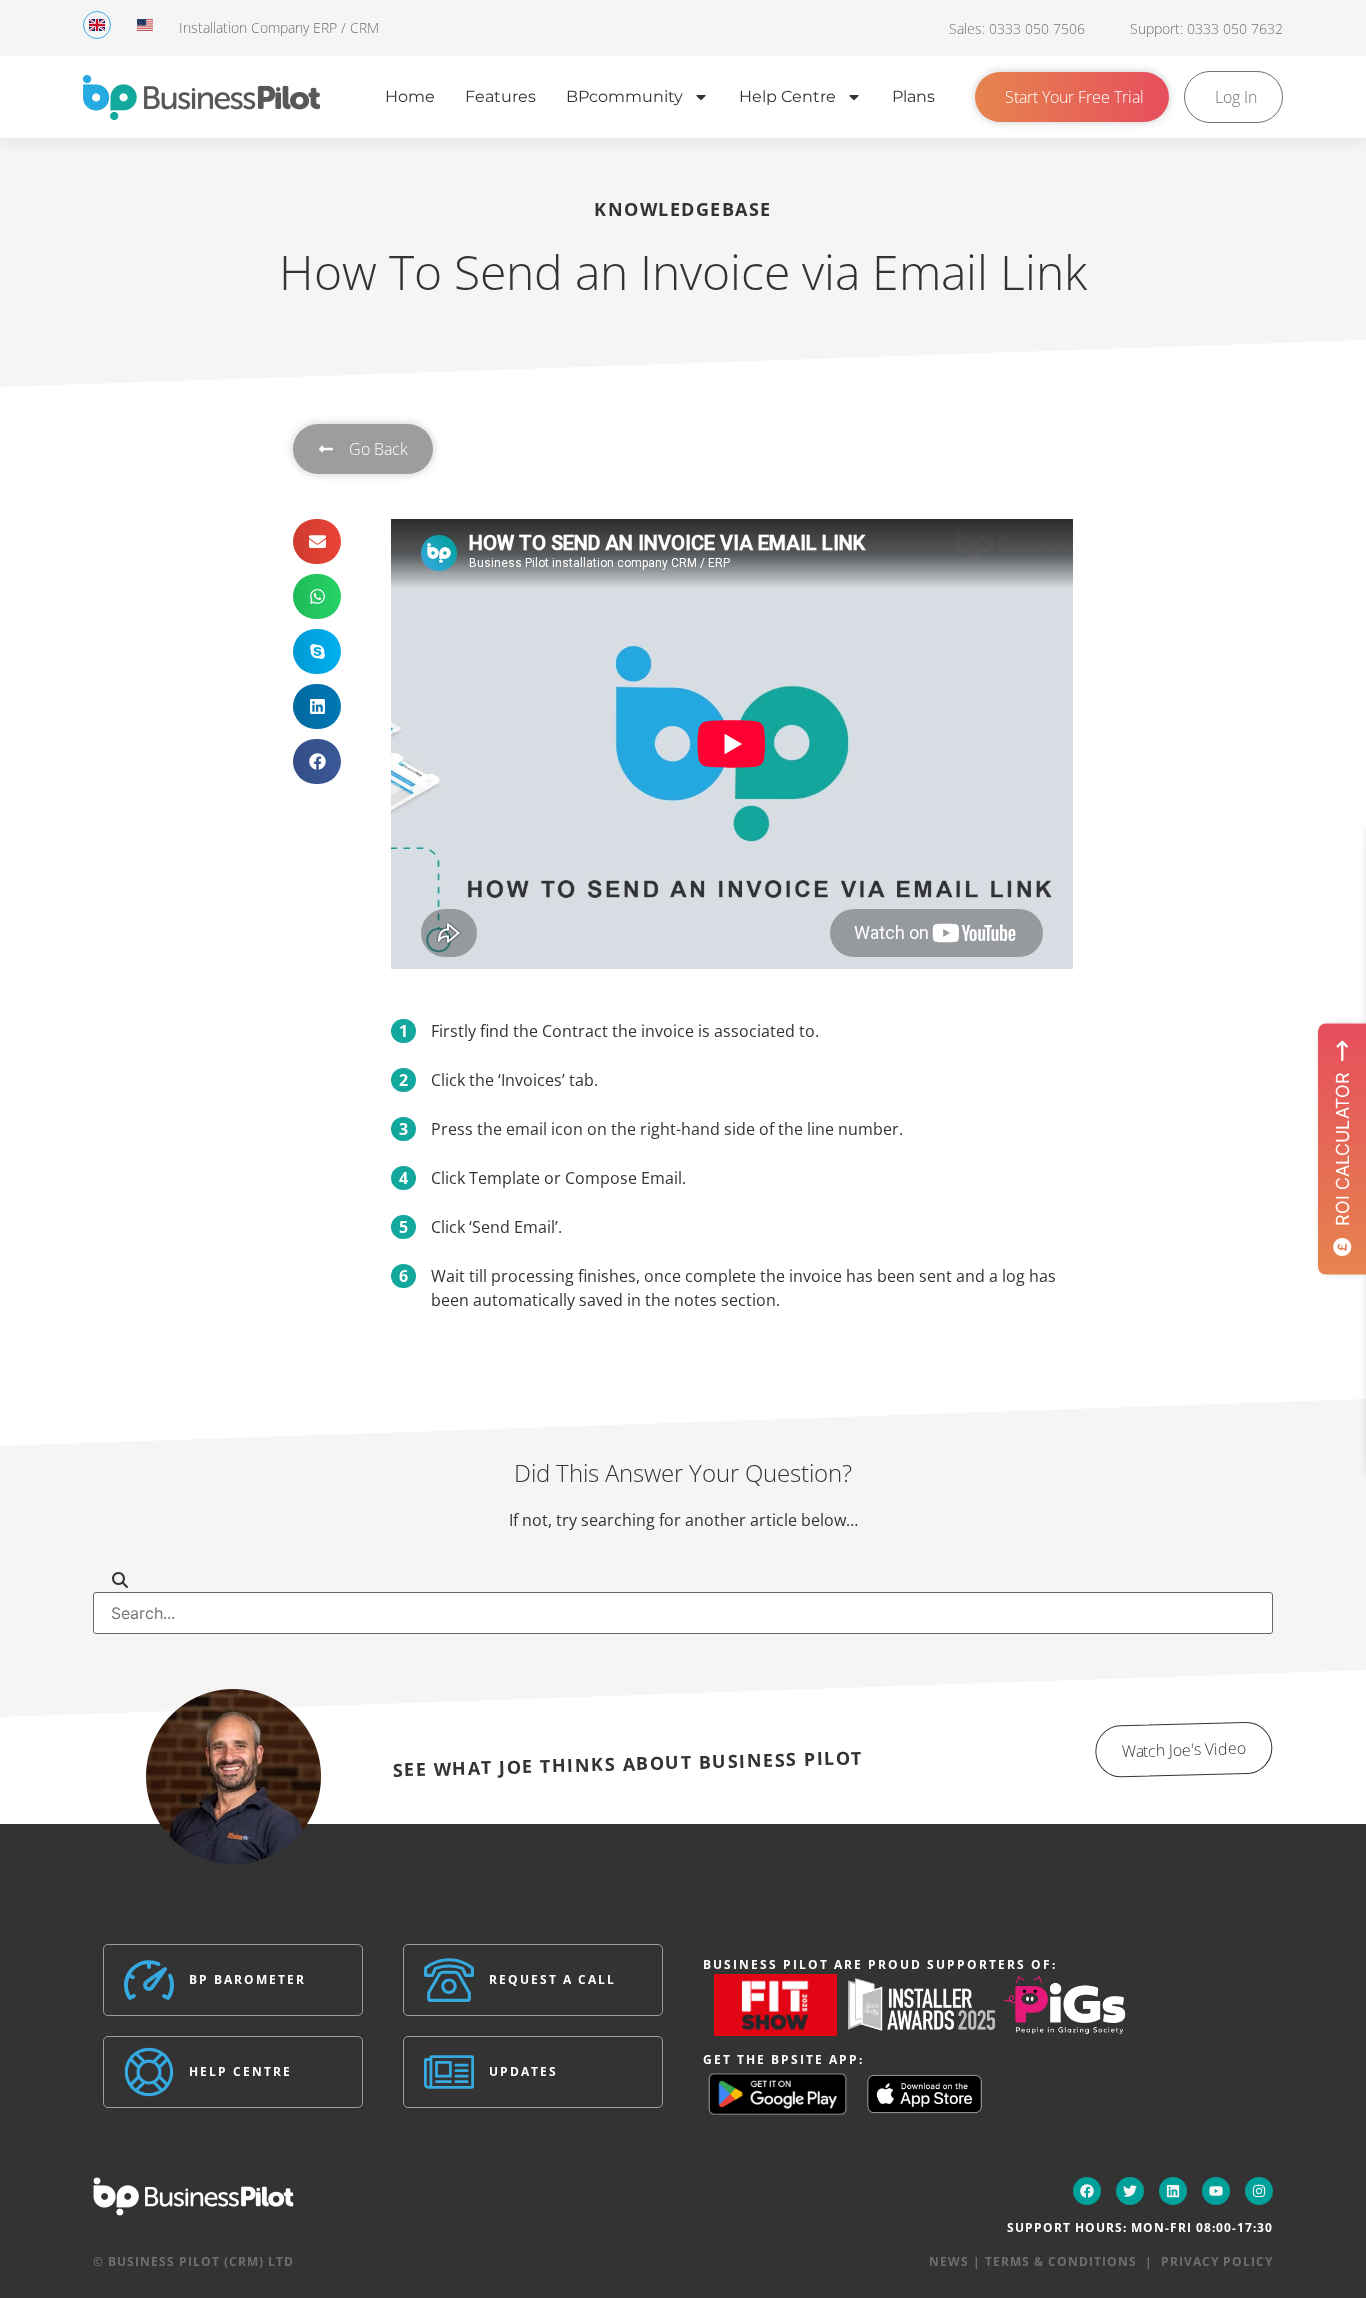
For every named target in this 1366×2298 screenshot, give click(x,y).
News (949, 2261)
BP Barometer (247, 1979)
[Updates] (449, 2072)
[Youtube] (1216, 2191)
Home (410, 96)
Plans (913, 96)
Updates (523, 2071)
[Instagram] (1259, 2191)
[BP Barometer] (149, 1980)
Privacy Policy (1217, 2261)
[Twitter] (1130, 2191)
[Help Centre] (149, 2072)
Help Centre (787, 96)
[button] (317, 541)
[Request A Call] (449, 1980)
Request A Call (552, 1979)
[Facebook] (1087, 2191)
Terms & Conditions (1061, 2261)
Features (500, 96)
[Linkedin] (1173, 2191)
